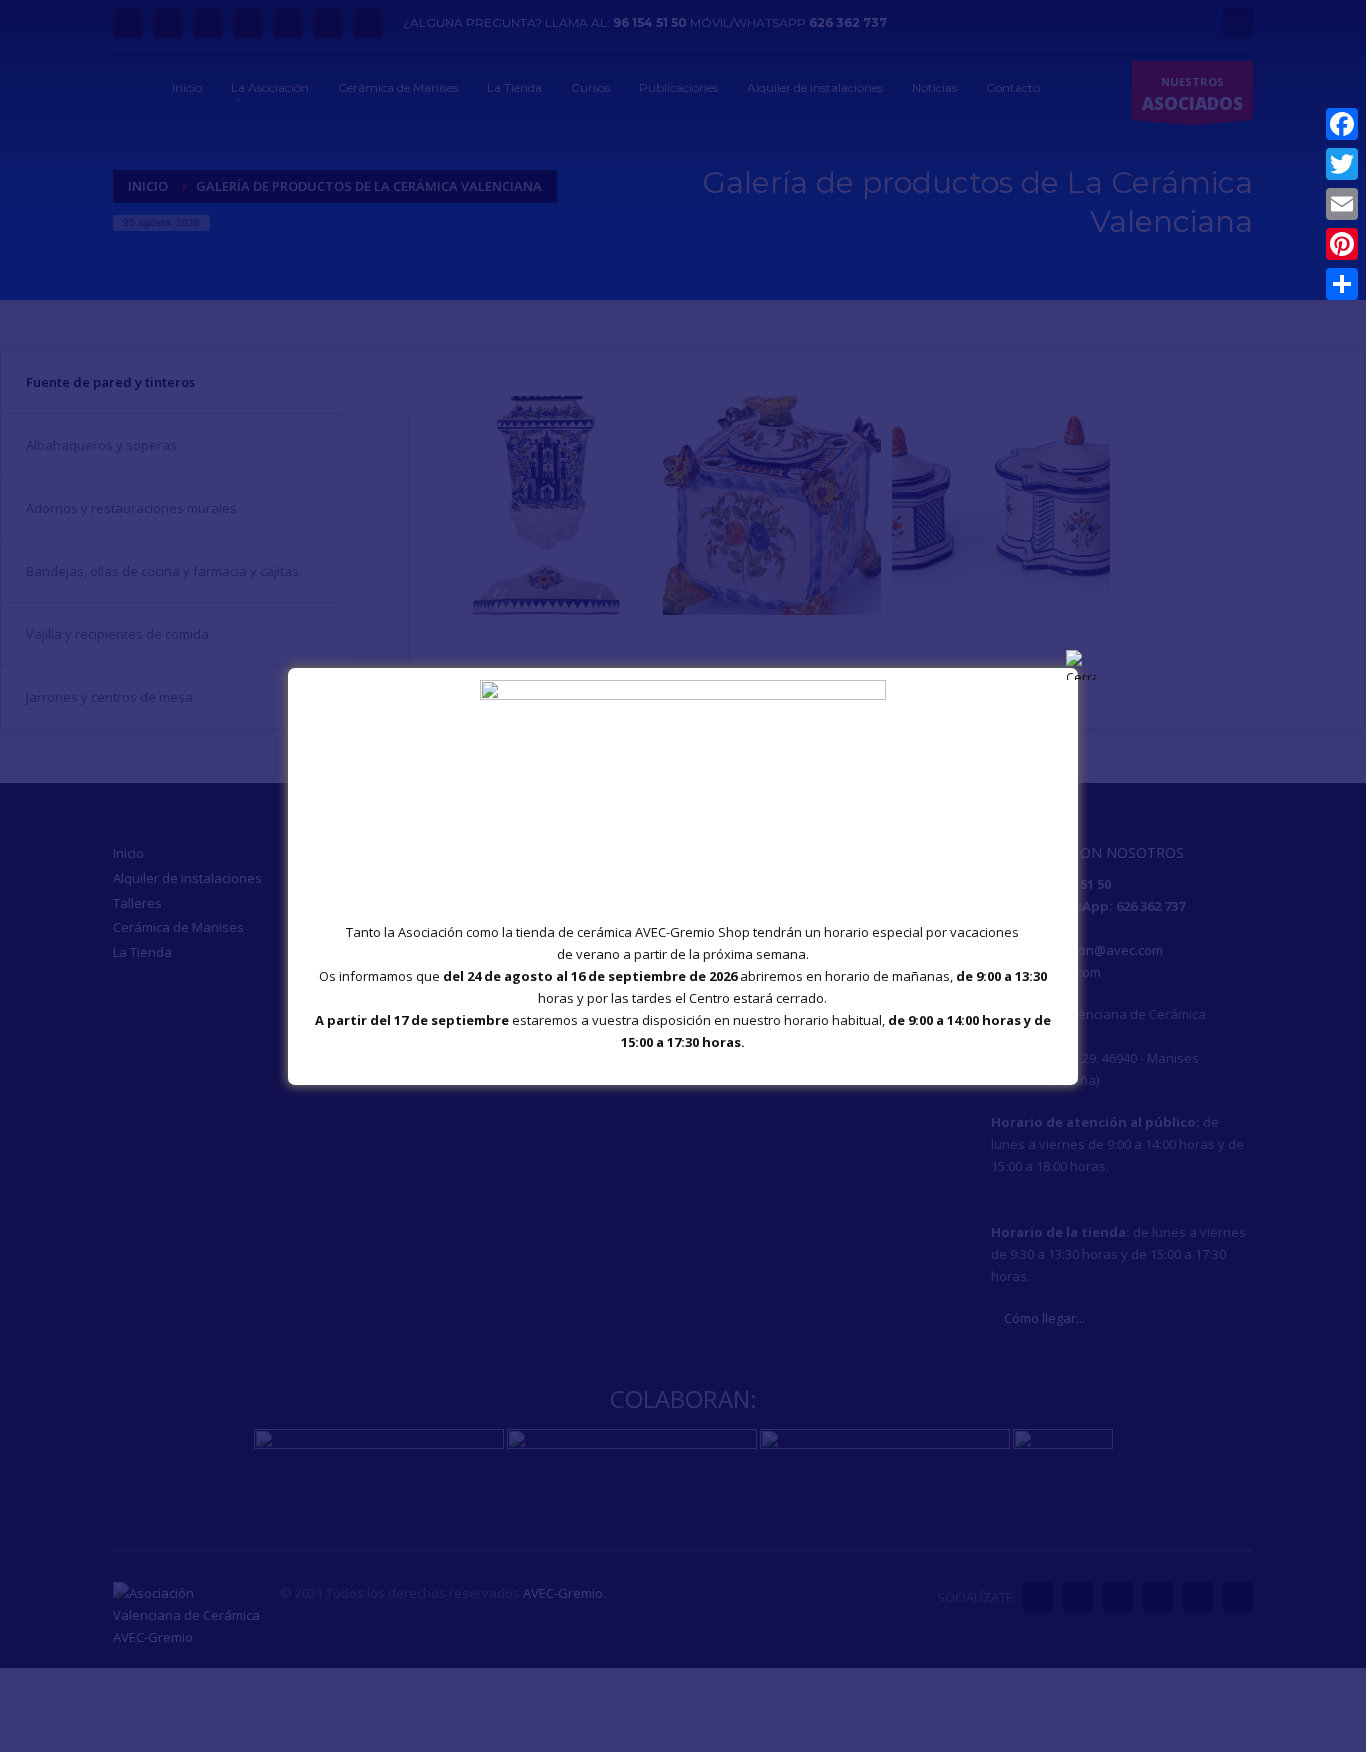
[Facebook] (1342, 124)
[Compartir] (1342, 284)
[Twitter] (1342, 164)
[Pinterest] (1342, 244)
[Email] (1342, 204)
